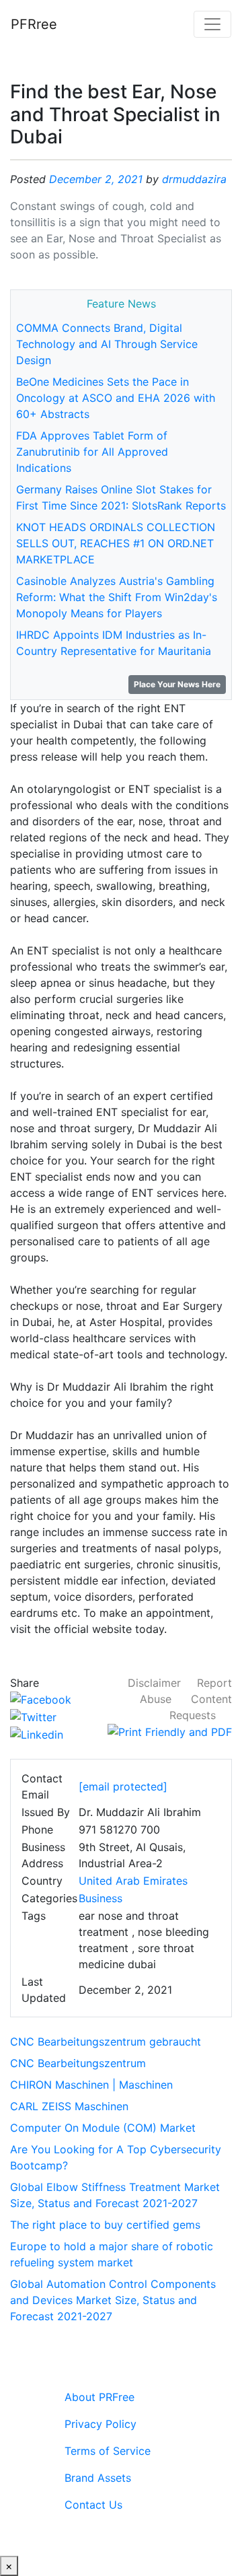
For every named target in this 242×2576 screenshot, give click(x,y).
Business (100, 1898)
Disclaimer (154, 1683)
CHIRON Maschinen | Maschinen (91, 2085)
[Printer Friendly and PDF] (170, 1731)
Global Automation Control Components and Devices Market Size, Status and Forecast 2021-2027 (113, 2300)
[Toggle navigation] (212, 24)
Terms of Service (108, 2451)
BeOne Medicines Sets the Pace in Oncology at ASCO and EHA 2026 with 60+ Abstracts (116, 398)
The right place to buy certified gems (105, 2225)
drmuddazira (194, 179)
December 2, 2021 (96, 179)
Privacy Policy (100, 2424)
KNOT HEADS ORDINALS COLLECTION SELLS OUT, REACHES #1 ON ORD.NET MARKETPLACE (116, 543)
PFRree (34, 24)
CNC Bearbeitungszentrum (78, 2063)
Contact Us (93, 2505)
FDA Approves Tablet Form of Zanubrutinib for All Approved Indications (92, 452)
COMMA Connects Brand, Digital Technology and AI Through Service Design (107, 344)
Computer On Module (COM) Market (103, 2128)
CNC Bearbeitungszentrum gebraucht (106, 2042)
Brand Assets (98, 2478)
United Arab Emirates (133, 1881)
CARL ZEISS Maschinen (69, 2106)
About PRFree (99, 2397)
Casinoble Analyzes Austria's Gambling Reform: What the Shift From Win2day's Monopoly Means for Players (117, 597)
